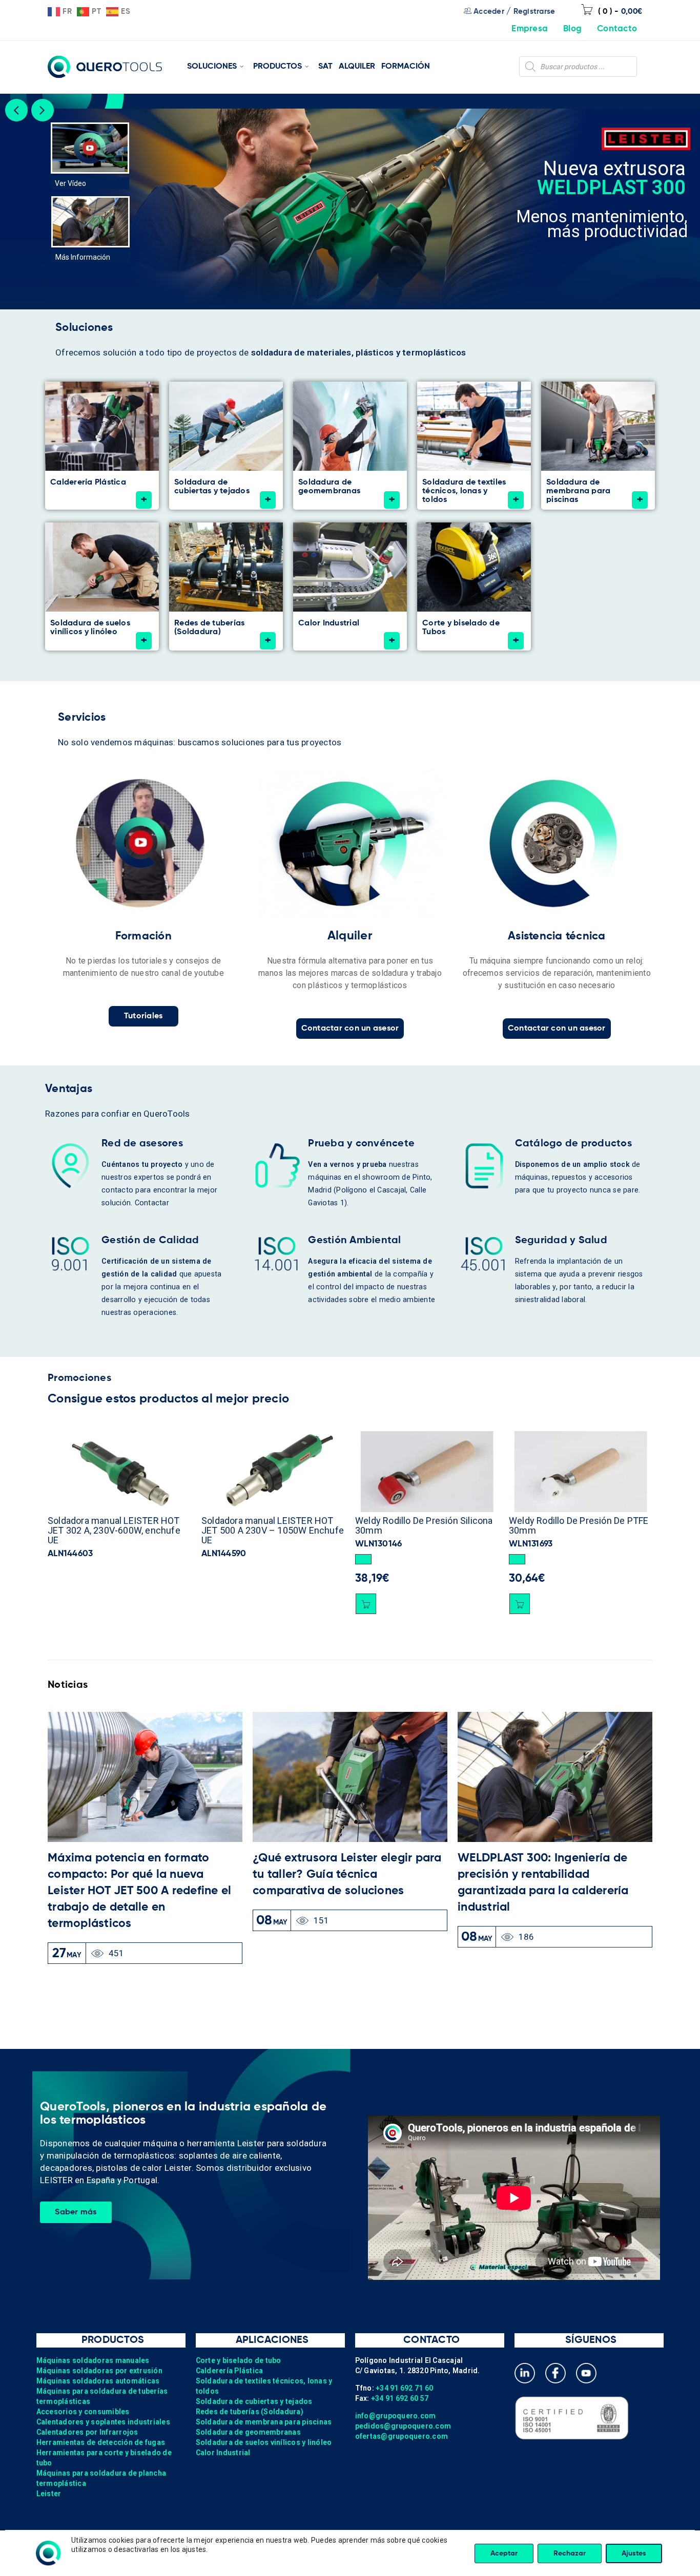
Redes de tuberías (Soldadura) (250, 2412)
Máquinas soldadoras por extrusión (99, 2371)
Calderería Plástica (230, 2371)
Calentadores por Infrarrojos (87, 2432)
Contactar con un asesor (350, 1029)
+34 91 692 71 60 (404, 2388)
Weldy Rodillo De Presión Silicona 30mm (270, 1525)
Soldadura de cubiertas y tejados (254, 2401)
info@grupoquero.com (396, 2416)
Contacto (617, 29)
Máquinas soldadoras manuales (93, 2360)
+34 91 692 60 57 (400, 2398)
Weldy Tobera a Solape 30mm (570, 1521)
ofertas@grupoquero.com (402, 2436)
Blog (572, 29)
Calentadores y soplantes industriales (103, 2422)
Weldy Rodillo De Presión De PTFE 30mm (425, 1525)
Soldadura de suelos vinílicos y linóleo (264, 2442)
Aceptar (504, 2553)
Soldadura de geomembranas (248, 2432)
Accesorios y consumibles (83, 2412)
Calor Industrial (223, 2453)
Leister (49, 2494)
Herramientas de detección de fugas (101, 2442)
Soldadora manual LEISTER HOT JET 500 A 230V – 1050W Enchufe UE (119, 1530)
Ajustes (634, 2553)
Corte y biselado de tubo (239, 2360)
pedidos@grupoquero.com (403, 2426)
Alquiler (350, 936)
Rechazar (570, 2553)
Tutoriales (143, 1016)
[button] (210, 1559)
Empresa (530, 29)
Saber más (76, 2212)
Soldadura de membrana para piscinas (264, 2422)
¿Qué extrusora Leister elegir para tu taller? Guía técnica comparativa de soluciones (347, 1875)
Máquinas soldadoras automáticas (98, 2381)
